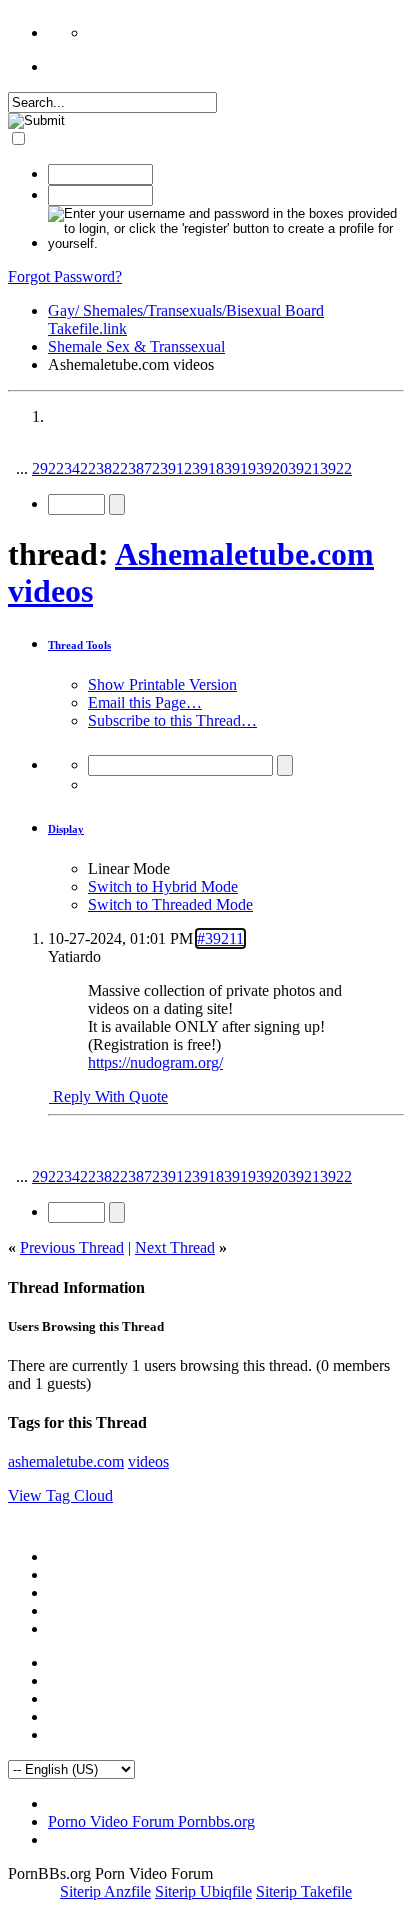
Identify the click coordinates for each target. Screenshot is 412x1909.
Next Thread (175, 1247)
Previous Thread (72, 1247)
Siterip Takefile (304, 1891)
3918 (208, 468)
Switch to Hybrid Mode (163, 886)
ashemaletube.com (66, 1461)
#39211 (220, 938)
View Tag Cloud (60, 1495)
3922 (336, 468)
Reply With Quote (108, 1096)
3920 (272, 468)
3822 (112, 468)
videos (148, 1461)
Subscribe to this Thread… (172, 720)
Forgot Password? (65, 276)
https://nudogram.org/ (155, 1062)
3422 (80, 468)
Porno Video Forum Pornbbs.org (151, 1821)
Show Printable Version (162, 684)
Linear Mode (129, 868)
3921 (304, 468)
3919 (240, 468)
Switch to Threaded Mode (170, 904)
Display (66, 829)
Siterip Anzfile (105, 1891)
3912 (176, 468)
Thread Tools (79, 645)
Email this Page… (145, 702)
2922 (48, 468)
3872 (144, 468)
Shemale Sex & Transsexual (136, 346)
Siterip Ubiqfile (203, 1891)
